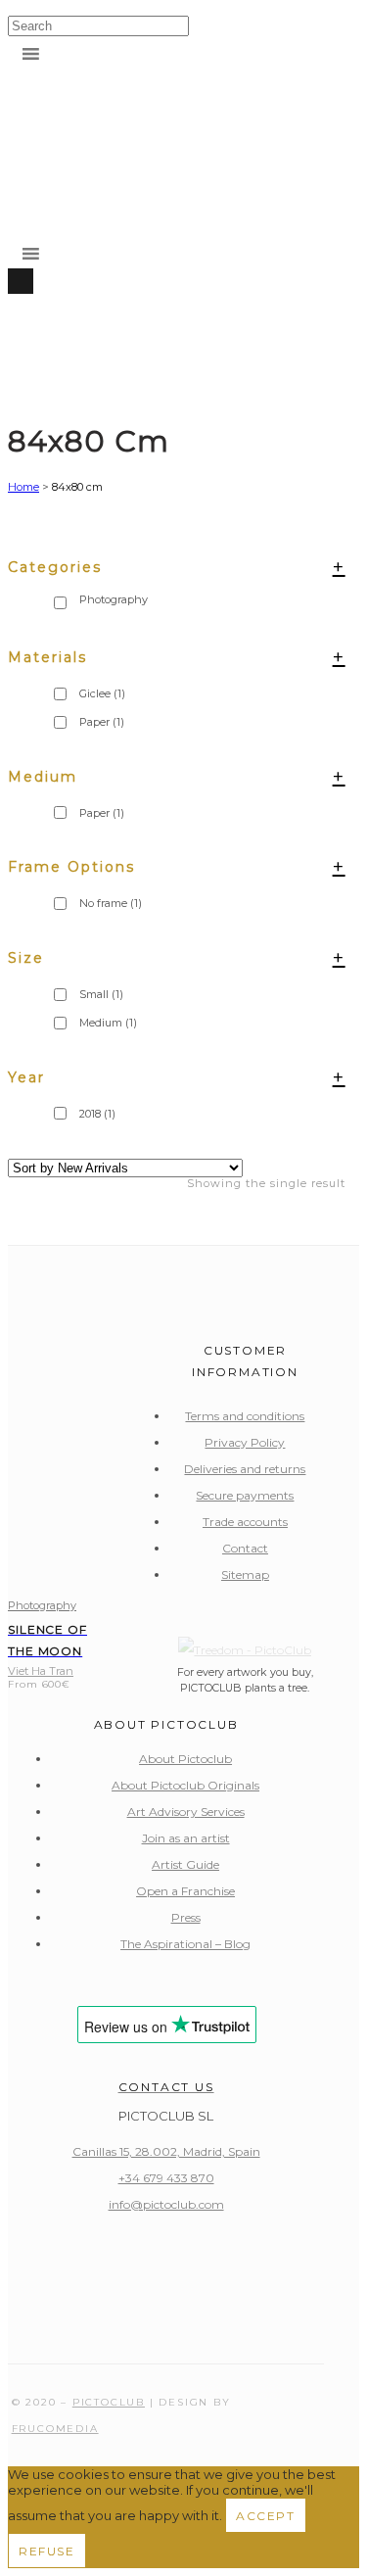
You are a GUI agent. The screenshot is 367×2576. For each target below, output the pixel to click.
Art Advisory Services (186, 1812)
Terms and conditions (245, 1416)
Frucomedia (55, 2429)
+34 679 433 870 (166, 2178)
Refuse (47, 2551)
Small (101, 994)
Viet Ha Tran (41, 1671)
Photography (42, 1605)
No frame (111, 903)
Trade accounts (245, 1522)
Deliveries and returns (245, 1469)
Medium (108, 1023)
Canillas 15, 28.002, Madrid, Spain (166, 2151)
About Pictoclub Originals (185, 1785)
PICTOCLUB (109, 2402)
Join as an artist (186, 1838)
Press (186, 1917)
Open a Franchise (185, 1891)
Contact (245, 1548)
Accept (266, 2516)
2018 (97, 1114)
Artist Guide (185, 1864)
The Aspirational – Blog (185, 1944)
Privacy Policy (245, 1442)
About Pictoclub (185, 1759)
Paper (102, 813)
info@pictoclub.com (166, 2204)
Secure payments (245, 1495)
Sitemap (245, 1574)
